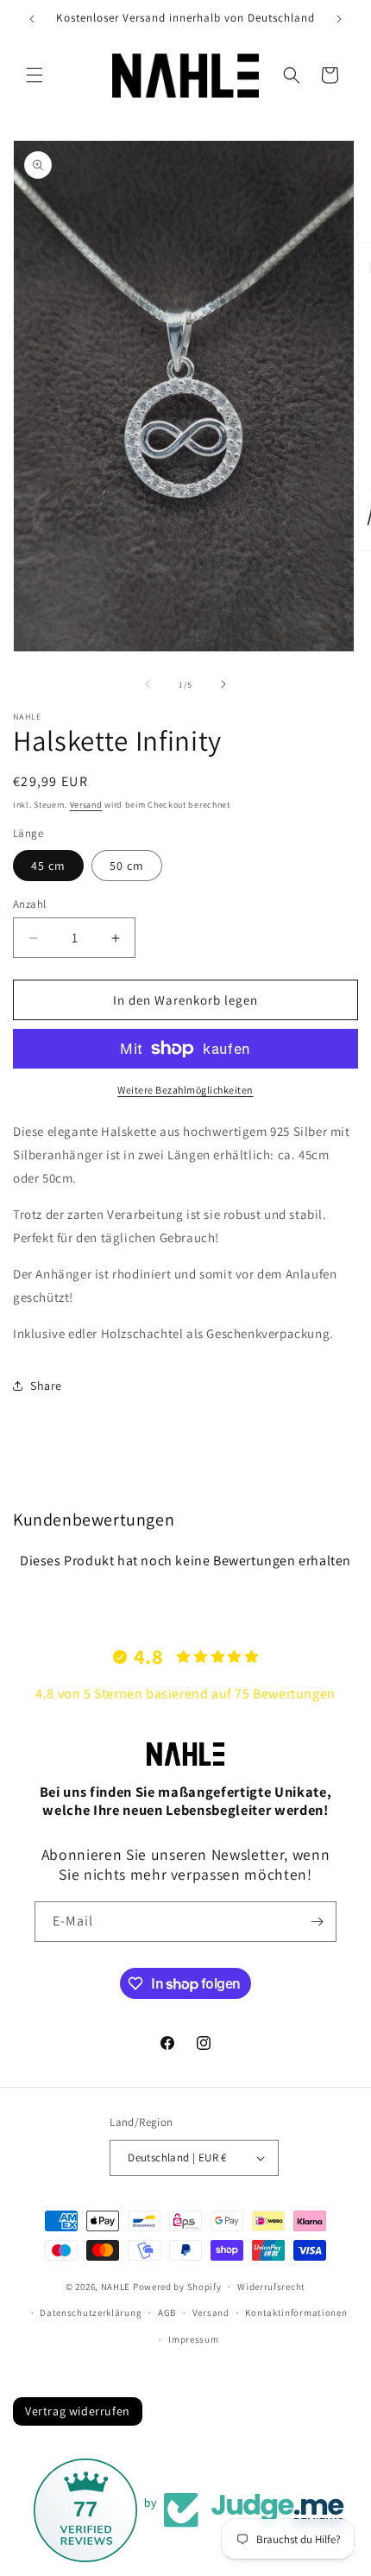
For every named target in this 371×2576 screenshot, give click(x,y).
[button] (35, 75)
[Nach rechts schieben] (223, 684)
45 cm (48, 866)
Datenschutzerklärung (91, 2313)
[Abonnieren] (317, 1922)
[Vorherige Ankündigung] (32, 19)
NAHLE (116, 2287)
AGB (167, 2313)
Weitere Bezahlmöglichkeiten (185, 1090)
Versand (86, 805)
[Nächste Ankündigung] (339, 19)
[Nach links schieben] (148, 684)
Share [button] (46, 1386)
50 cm (127, 866)
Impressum (193, 2339)
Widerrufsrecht (271, 2287)
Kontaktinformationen (296, 2313)
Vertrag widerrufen (78, 2411)
